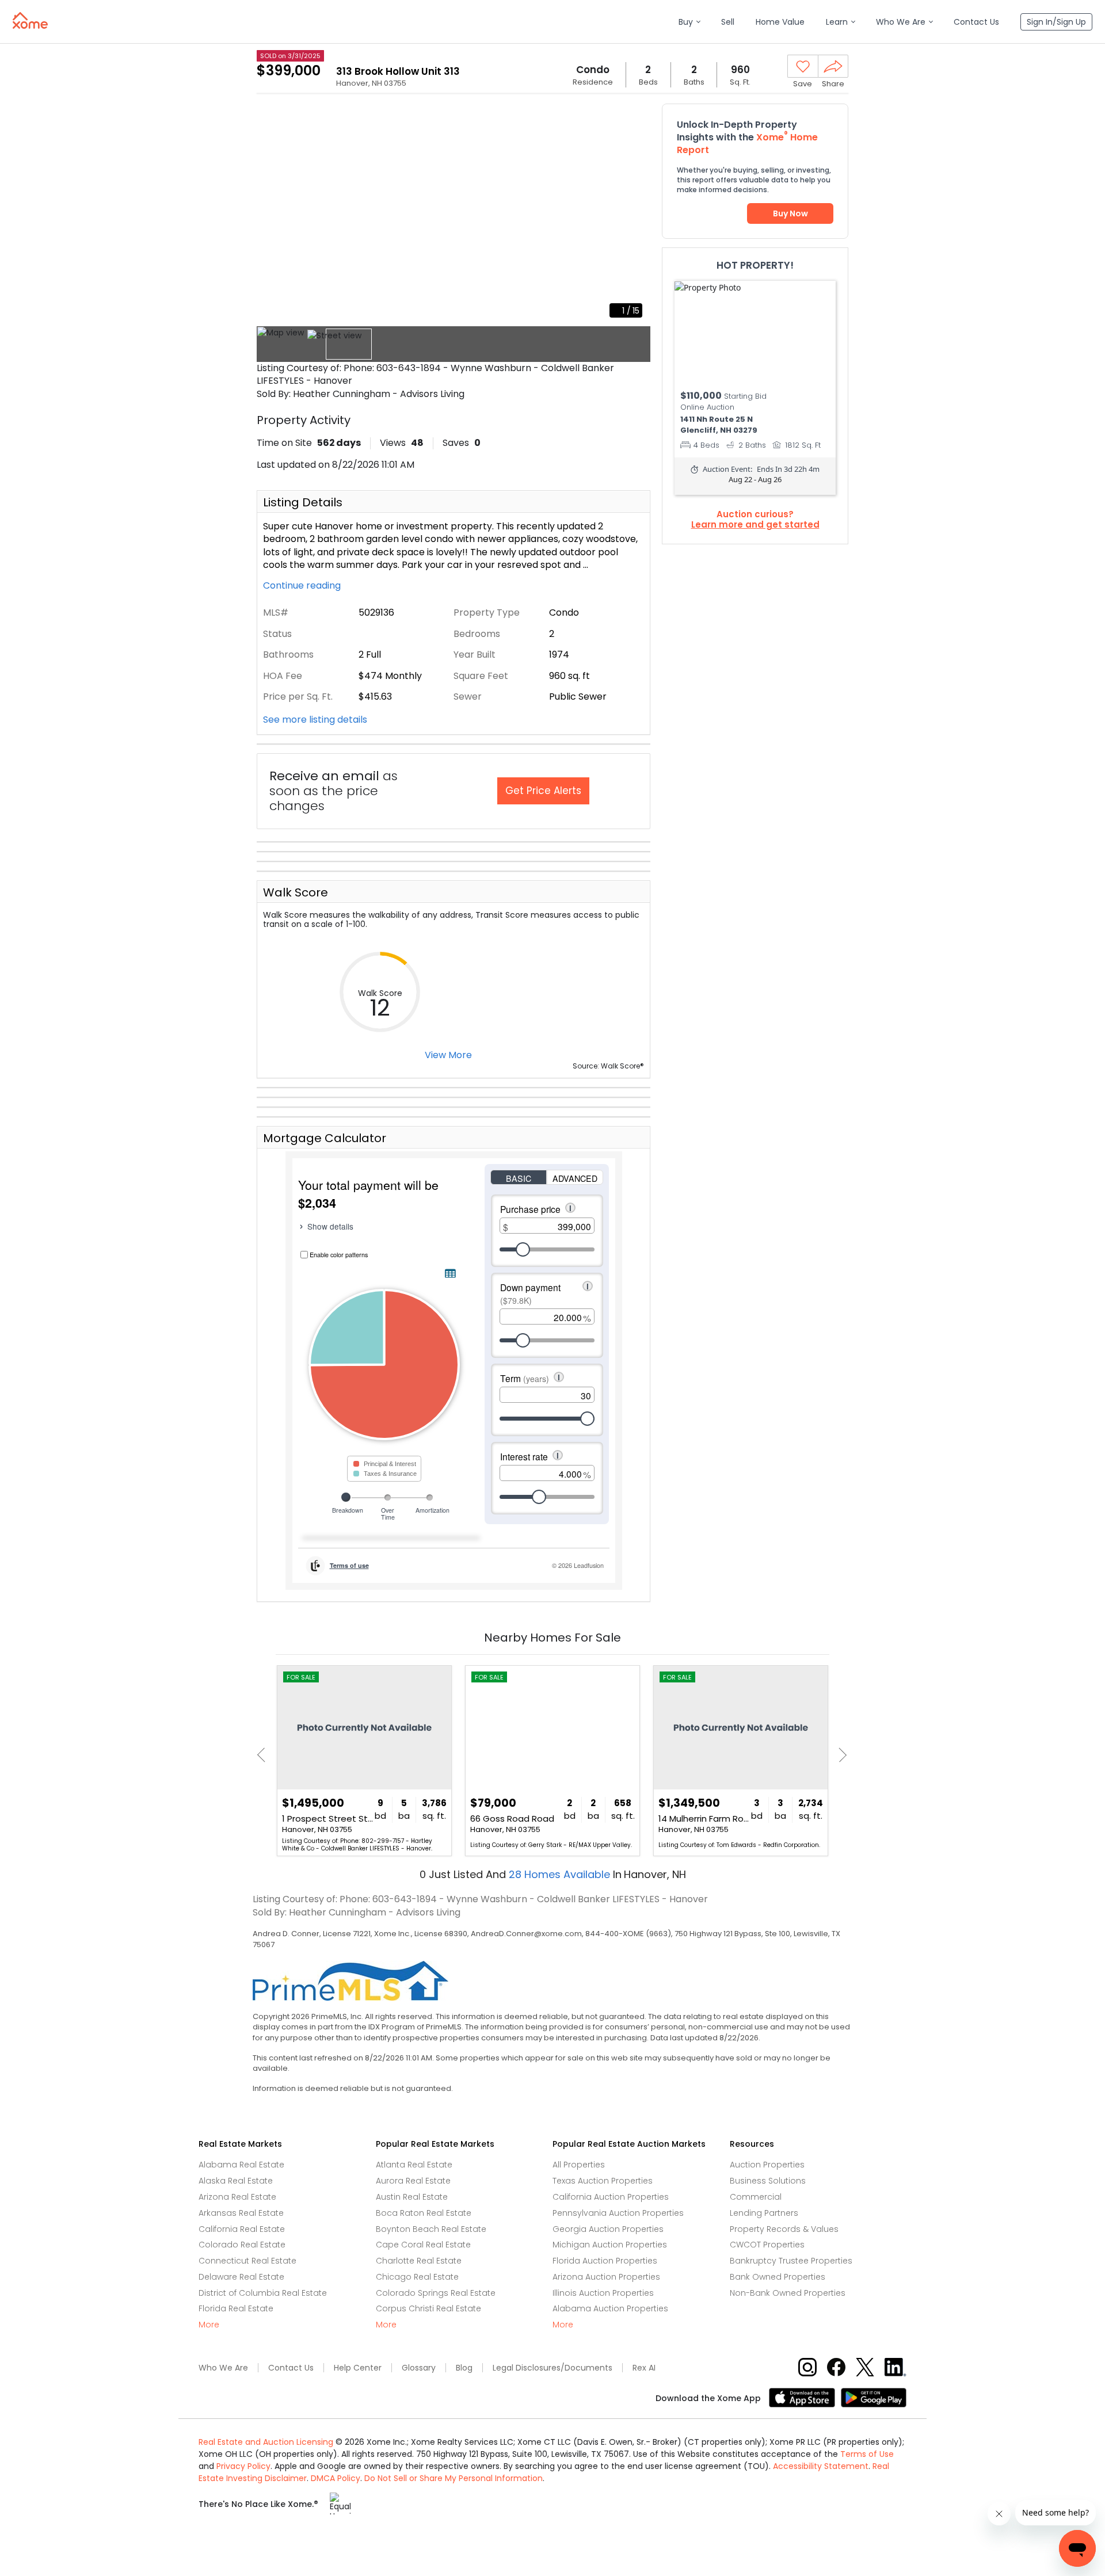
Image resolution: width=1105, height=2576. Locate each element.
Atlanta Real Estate (414, 2165)
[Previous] (264, 1755)
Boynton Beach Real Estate (431, 2229)
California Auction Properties (611, 2197)
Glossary (419, 2368)
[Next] (839, 1755)
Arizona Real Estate (237, 2197)
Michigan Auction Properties (610, 2245)
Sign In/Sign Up (1056, 22)
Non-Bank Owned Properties (788, 2293)
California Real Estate (242, 2229)
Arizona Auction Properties (606, 2277)
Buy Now (790, 213)
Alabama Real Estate (241, 2165)
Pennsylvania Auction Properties (618, 2213)
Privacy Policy (243, 2466)
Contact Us (291, 2368)
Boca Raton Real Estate (424, 2213)
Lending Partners (764, 2213)
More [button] (209, 2325)
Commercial (756, 2197)
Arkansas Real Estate (241, 2213)
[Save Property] (803, 67)
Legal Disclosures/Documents (552, 2368)
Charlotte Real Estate (419, 2261)
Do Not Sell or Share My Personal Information (454, 2478)
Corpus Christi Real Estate (428, 2308)
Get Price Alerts (543, 791)
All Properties (579, 2165)
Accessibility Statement (821, 2466)
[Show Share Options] (833, 66)
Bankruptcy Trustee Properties (791, 2261)
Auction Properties (767, 2165)
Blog (464, 2368)
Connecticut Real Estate (247, 2261)
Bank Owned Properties (778, 2277)
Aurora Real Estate (413, 2181)
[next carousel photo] (635, 215)
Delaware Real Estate (241, 2277)
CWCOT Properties (767, 2245)
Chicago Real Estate (417, 2277)
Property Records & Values (784, 2229)
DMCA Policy (336, 2478)
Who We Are (223, 2368)
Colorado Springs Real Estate (436, 2293)
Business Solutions (768, 2181)
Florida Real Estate (236, 2308)
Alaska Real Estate (236, 2181)
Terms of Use (867, 2454)
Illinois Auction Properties (603, 2293)
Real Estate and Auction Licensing (266, 2442)
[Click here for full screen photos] (635, 119)
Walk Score (296, 892)
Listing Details (303, 502)
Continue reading (303, 586)
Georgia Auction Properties (608, 2229)
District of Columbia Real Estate (263, 2293)
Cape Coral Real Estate (423, 2245)
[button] (689, 22)
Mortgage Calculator (325, 1138)
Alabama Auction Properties (610, 2308)
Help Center (358, 2368)
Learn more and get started (755, 525)
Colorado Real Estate (242, 2245)
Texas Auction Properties (603, 2181)
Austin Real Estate (412, 2197)
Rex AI (644, 2368)
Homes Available (561, 1874)
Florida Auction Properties (605, 2261)
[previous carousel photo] (272, 215)
